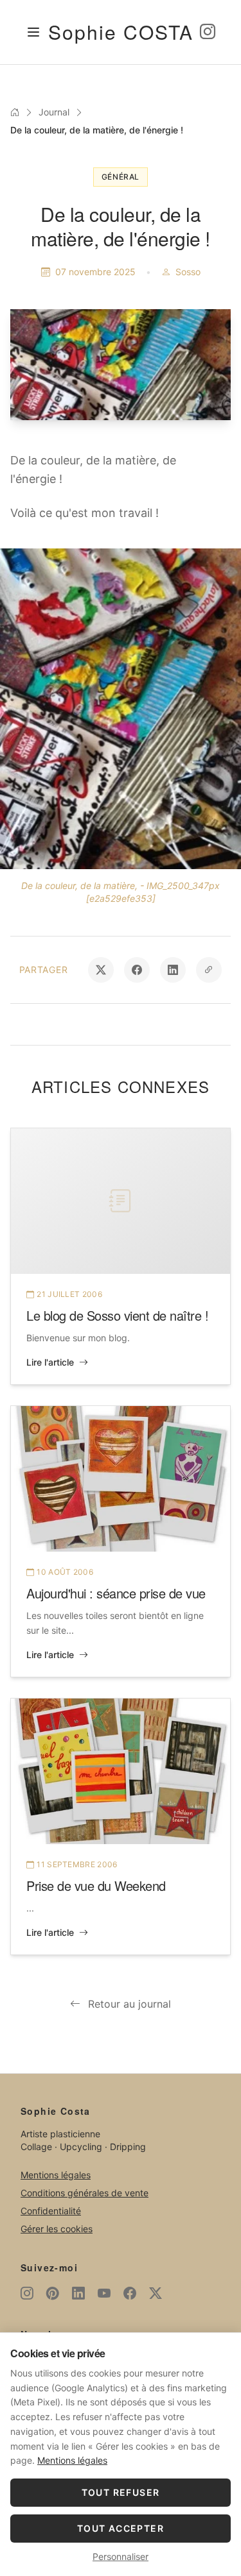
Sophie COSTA (121, 32)
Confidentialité (51, 2211)
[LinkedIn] (78, 2293)
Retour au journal (129, 2004)
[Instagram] (208, 32)
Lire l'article (50, 1362)
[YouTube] (104, 2293)
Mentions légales (56, 2175)
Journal (54, 112)
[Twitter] (156, 2293)
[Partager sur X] (101, 970)
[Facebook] (130, 2293)
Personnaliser (121, 2556)
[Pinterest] (53, 2293)
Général (121, 177)
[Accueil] (15, 112)
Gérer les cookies (57, 2229)
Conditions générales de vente (85, 2193)
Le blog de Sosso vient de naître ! (117, 1315)
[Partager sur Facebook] (137, 970)
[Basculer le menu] (33, 32)
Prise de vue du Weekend (96, 1885)
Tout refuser (121, 2492)
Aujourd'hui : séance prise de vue (116, 1593)
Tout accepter (121, 2528)
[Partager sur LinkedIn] (173, 970)
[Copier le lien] (209, 970)
